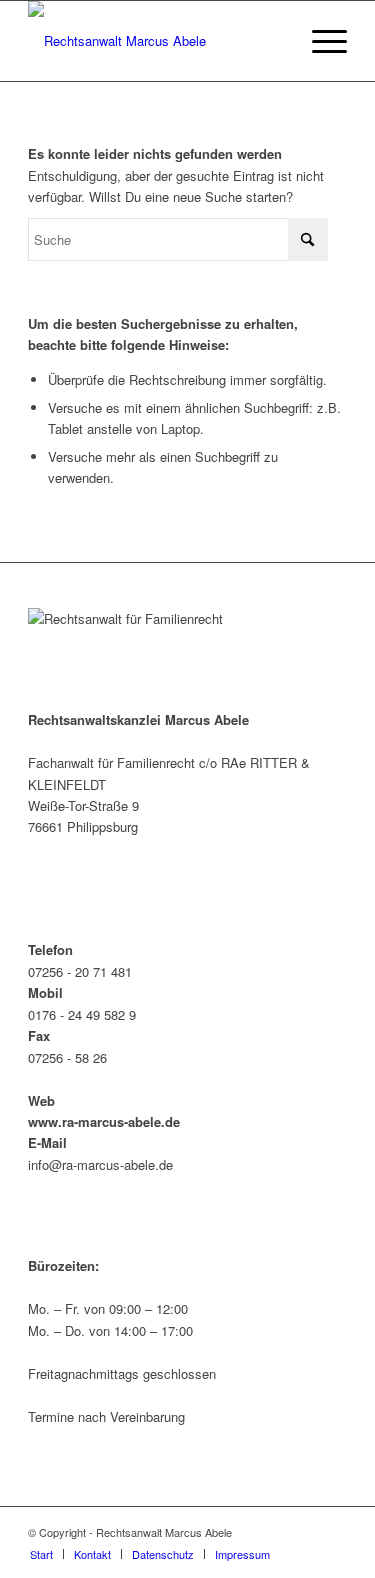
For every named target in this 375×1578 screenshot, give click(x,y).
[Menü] (319, 41)
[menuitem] (319, 41)
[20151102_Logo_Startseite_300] (155, 41)
